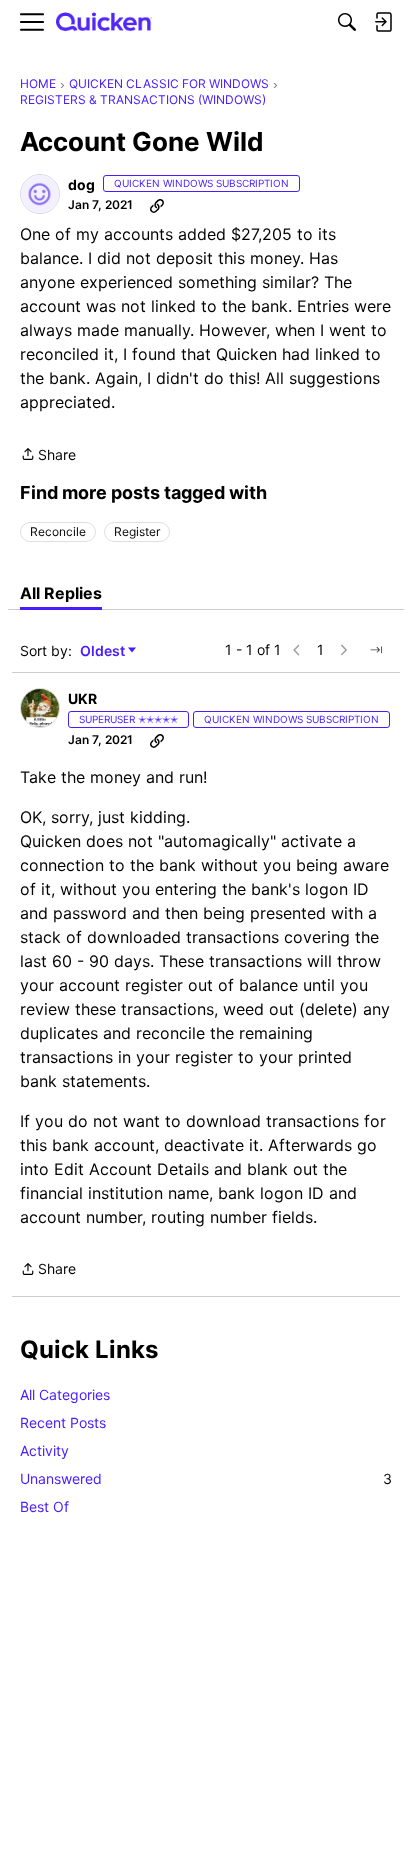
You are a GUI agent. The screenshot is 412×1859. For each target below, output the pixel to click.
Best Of (44, 1506)
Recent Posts (63, 1422)
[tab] (61, 593)
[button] (40, 194)
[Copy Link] (157, 205)
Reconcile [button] (58, 531)
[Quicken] (104, 22)
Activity (44, 1450)
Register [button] (137, 531)
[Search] (347, 22)
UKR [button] (82, 698)
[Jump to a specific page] (376, 650)
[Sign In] (383, 22)
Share (48, 456)
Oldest (104, 651)
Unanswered (206, 1478)
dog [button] (81, 184)
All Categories (65, 1394)
